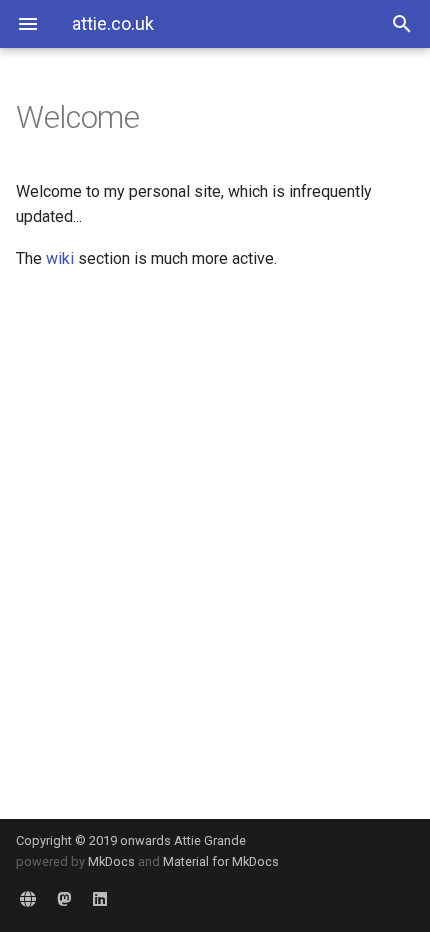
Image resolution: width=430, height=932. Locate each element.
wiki (60, 258)
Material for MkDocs (221, 861)
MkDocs (111, 861)
